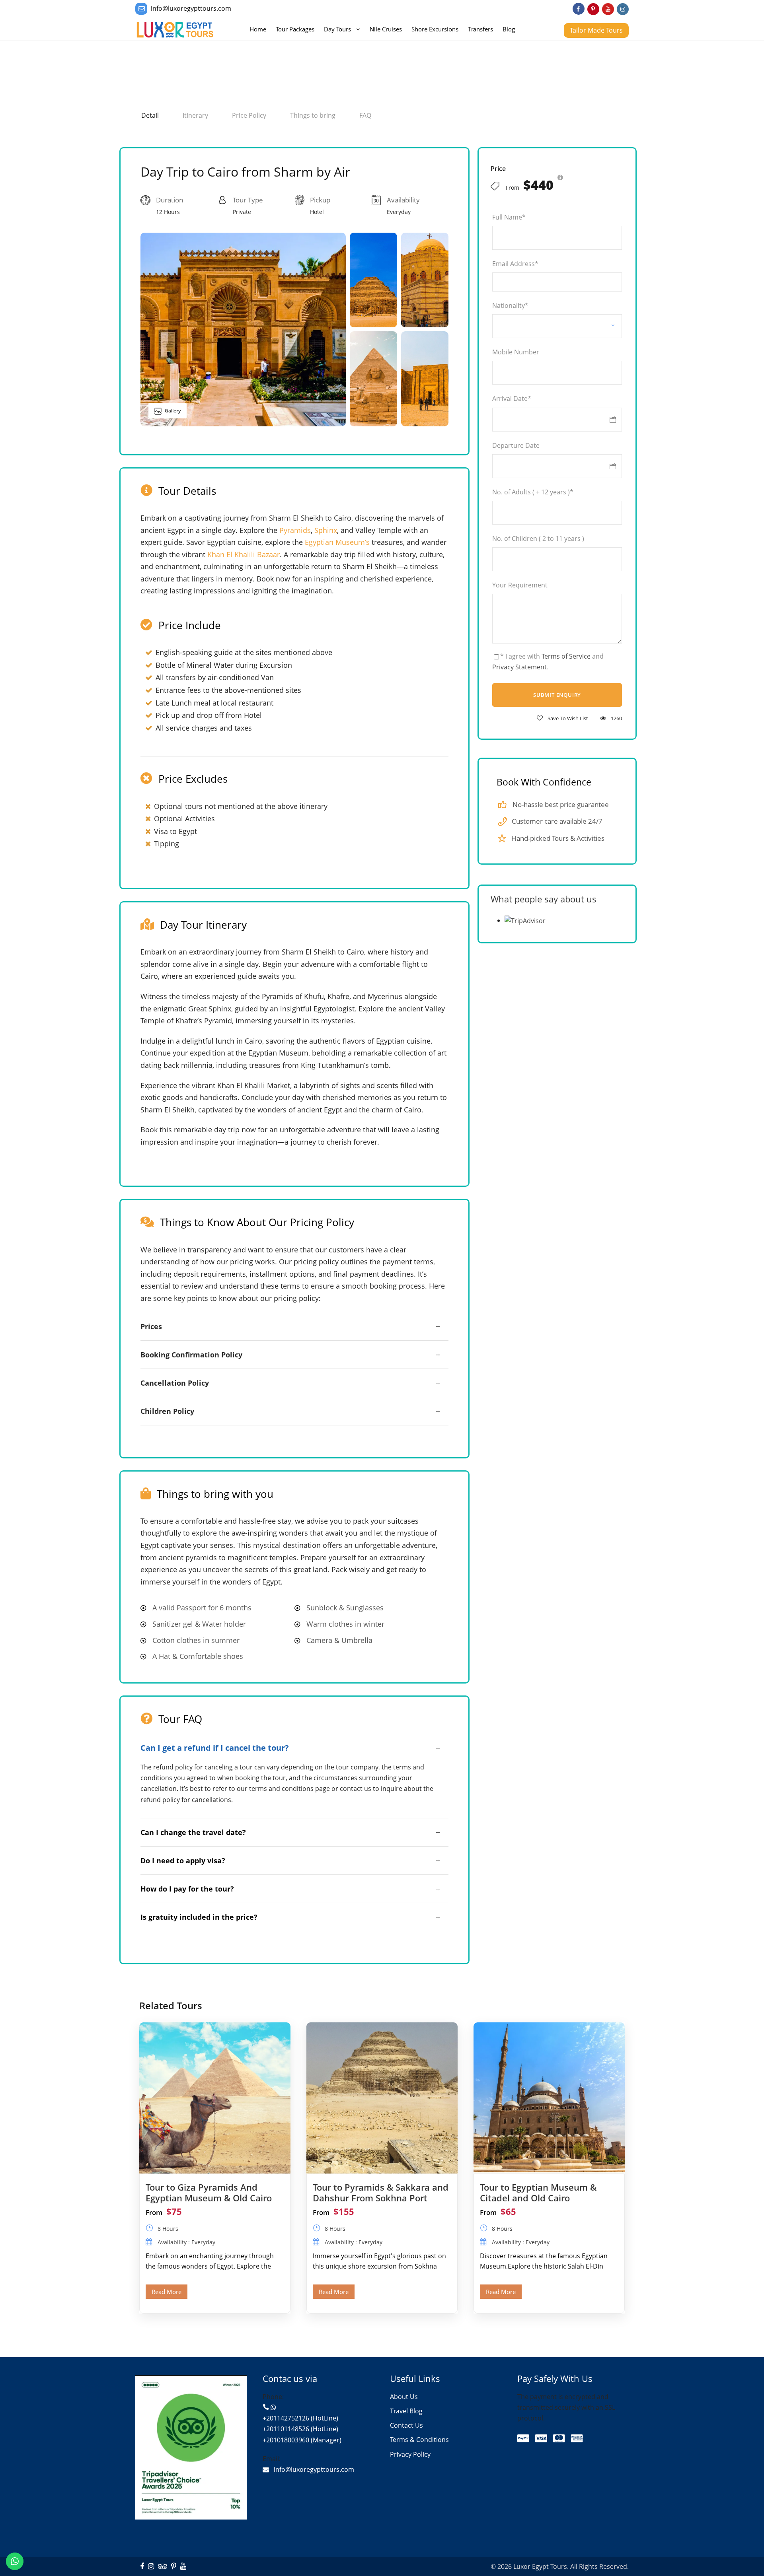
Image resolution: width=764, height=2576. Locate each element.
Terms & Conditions (419, 2440)
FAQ (365, 115)
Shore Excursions (435, 29)
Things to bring (313, 115)
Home (258, 29)
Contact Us (406, 2425)
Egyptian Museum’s (337, 542)
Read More (167, 2292)
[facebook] (579, 9)
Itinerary (195, 115)
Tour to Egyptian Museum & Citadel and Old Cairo (538, 2192)
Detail (150, 115)
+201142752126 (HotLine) (300, 2418)
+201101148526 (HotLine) (300, 2429)
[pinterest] (593, 9)
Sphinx (326, 530)
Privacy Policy (410, 2454)
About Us (404, 2397)
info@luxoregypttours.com (191, 8)
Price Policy (249, 115)
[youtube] (608, 9)
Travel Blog (406, 2411)
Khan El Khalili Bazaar (244, 554)
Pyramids (295, 530)
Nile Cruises (386, 29)
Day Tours (337, 29)
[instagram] (623, 9)
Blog (509, 29)
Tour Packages (295, 29)
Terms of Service (566, 656)
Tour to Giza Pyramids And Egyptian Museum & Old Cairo (209, 2192)
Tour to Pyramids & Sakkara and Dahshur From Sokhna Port (381, 2192)
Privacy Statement (519, 667)
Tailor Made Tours (596, 30)
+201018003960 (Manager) (302, 2440)
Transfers (480, 29)
